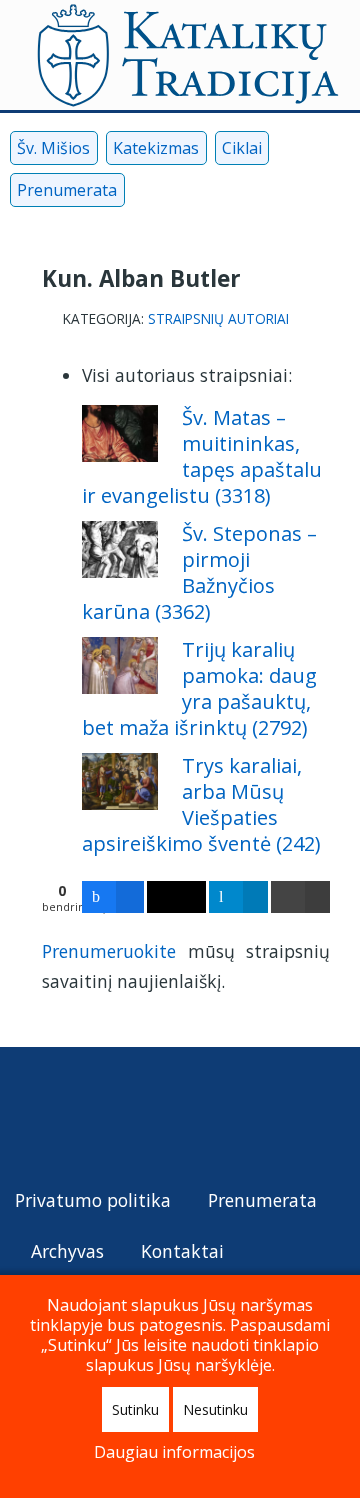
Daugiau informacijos (174, 1452)
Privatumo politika (93, 1200)
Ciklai (242, 148)
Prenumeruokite (109, 951)
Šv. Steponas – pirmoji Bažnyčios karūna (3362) (199, 572)
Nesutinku (215, 1409)
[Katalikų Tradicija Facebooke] (36, 1117)
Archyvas (67, 1251)
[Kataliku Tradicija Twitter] (211, 194)
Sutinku (135, 1409)
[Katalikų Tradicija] (243, 1117)
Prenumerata (67, 190)
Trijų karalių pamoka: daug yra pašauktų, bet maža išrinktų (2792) (199, 688)
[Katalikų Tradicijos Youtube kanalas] (78, 1117)
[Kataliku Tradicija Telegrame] (244, 194)
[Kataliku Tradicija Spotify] (277, 194)
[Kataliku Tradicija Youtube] (178, 194)
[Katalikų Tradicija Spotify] (203, 1117)
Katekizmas (156, 148)
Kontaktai (182, 1251)
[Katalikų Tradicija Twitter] (120, 1117)
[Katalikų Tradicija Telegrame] (161, 1117)
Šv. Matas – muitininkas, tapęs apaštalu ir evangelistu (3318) (202, 456)
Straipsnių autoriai (218, 319)
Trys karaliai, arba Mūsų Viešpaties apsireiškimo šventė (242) (201, 804)
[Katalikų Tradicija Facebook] (145, 194)
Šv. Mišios (53, 148)
